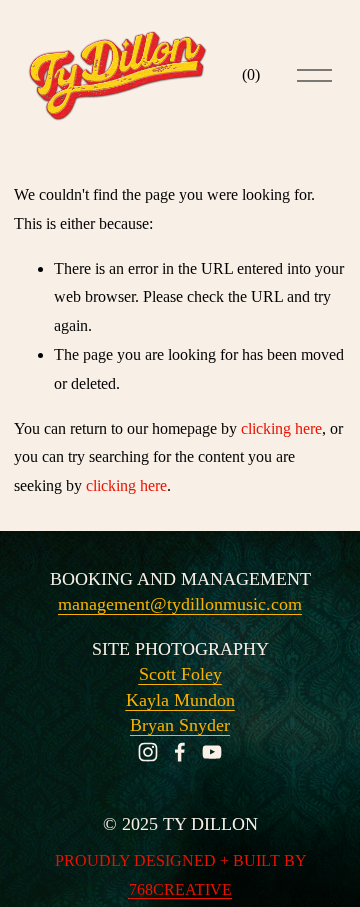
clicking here (281, 428)
